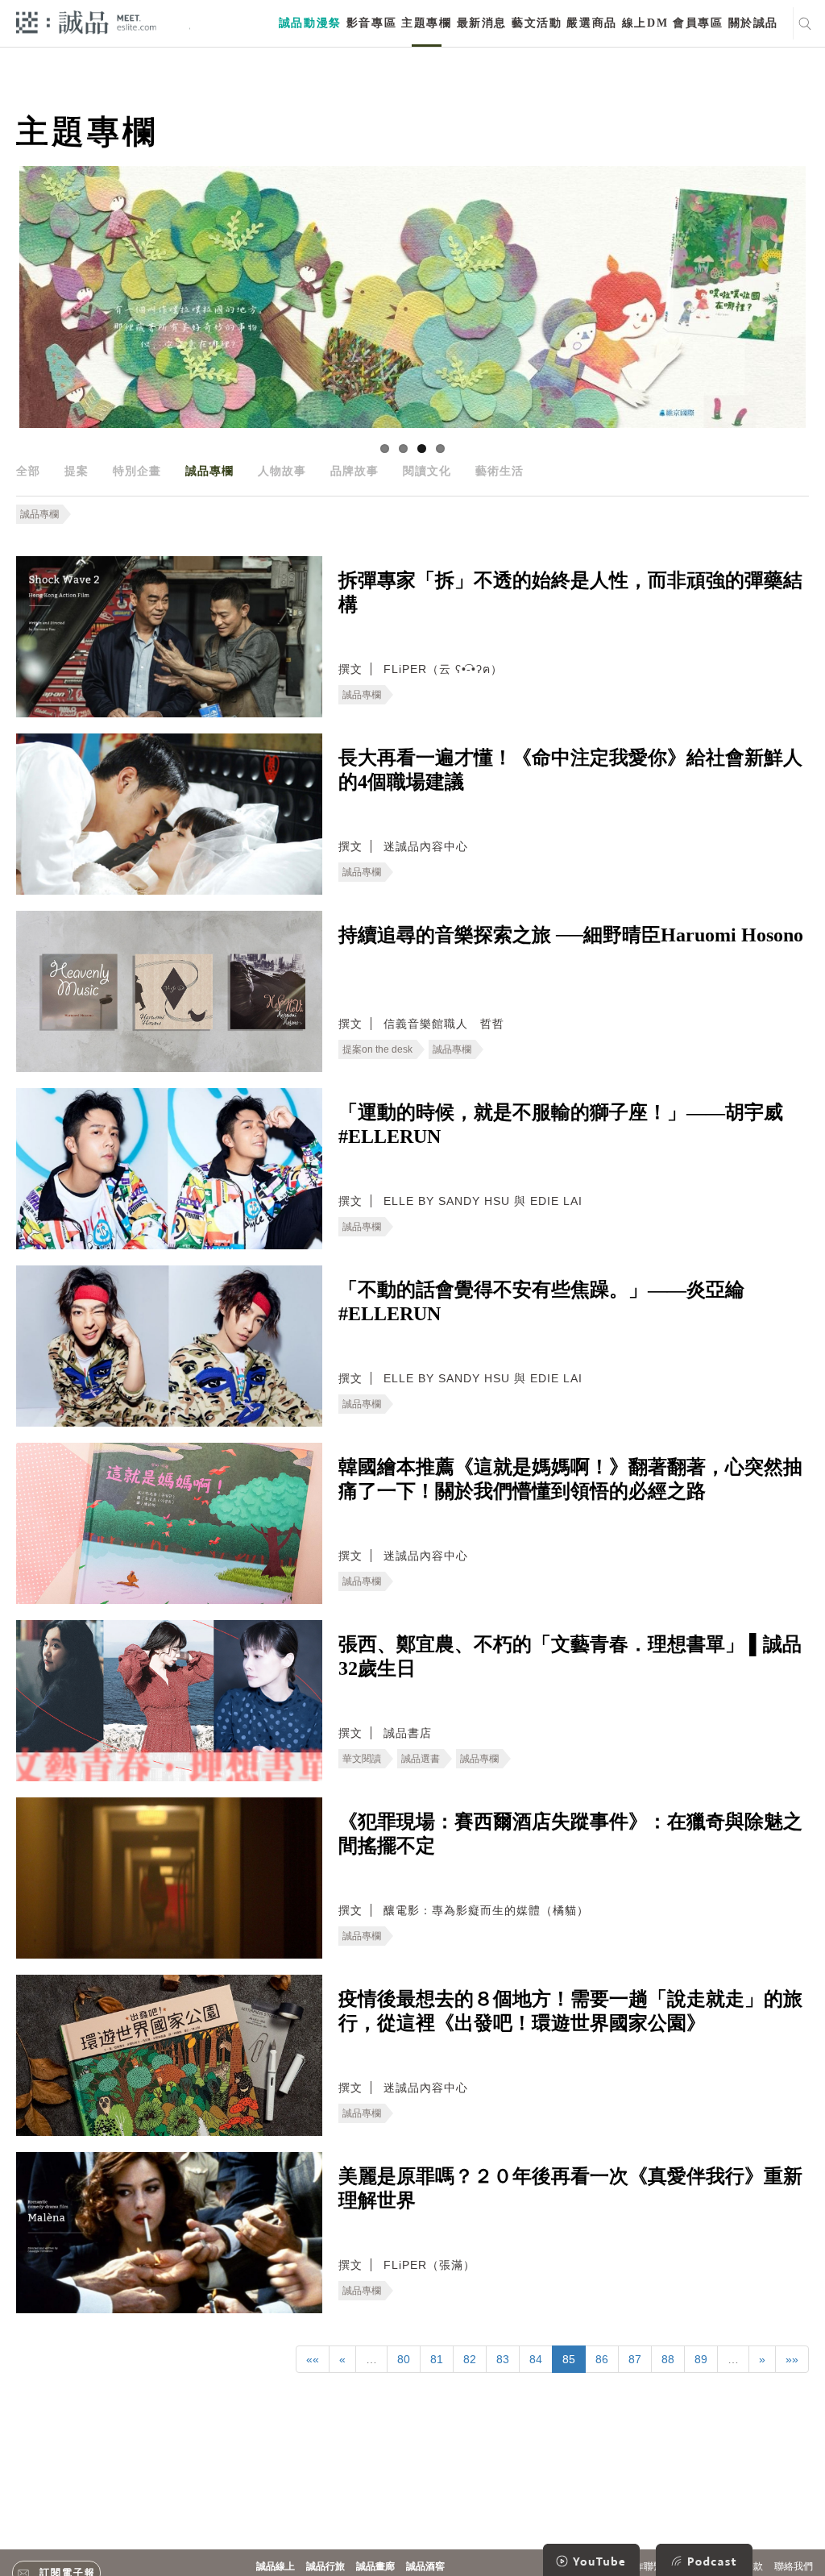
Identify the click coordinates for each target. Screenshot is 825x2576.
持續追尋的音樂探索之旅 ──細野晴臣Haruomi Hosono (571, 935)
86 (602, 2359)
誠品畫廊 (375, 2566)
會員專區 (698, 23)
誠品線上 (276, 2566)
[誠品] (86, 21)
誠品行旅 (325, 2566)
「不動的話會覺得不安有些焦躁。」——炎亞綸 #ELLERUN (541, 1302)
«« (313, 2359)
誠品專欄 (209, 471)
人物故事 (282, 471)
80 (404, 2359)
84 (536, 2359)
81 (437, 2359)
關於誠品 (753, 23)
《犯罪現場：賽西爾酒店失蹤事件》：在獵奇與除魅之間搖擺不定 (570, 1834)
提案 (77, 471)
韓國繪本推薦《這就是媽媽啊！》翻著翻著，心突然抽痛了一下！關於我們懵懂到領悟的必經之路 (570, 1479)
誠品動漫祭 (310, 23)
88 (668, 2359)
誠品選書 (421, 1759)
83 (503, 2359)
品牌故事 (354, 471)
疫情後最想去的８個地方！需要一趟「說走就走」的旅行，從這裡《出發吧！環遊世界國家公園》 (570, 2011)
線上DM (645, 23)
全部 (28, 471)
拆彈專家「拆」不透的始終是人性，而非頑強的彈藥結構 (570, 592)
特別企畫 (137, 471)
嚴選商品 (591, 23)
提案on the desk (377, 1049)
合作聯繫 (644, 2566)
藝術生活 (500, 471)
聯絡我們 (794, 2566)
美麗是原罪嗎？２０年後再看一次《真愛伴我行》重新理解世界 (570, 2188)
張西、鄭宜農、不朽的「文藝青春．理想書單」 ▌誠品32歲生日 (570, 1656)
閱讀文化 (427, 471)
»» (792, 2359)
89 (701, 2359)
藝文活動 (537, 23)
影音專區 (371, 23)
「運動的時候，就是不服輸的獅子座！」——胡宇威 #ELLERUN (561, 1124)
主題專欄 (426, 23)
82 (470, 2359)
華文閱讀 (362, 1759)
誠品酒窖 (425, 2566)
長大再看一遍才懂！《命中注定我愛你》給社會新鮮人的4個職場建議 (570, 770)
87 (635, 2359)
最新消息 (482, 23)
